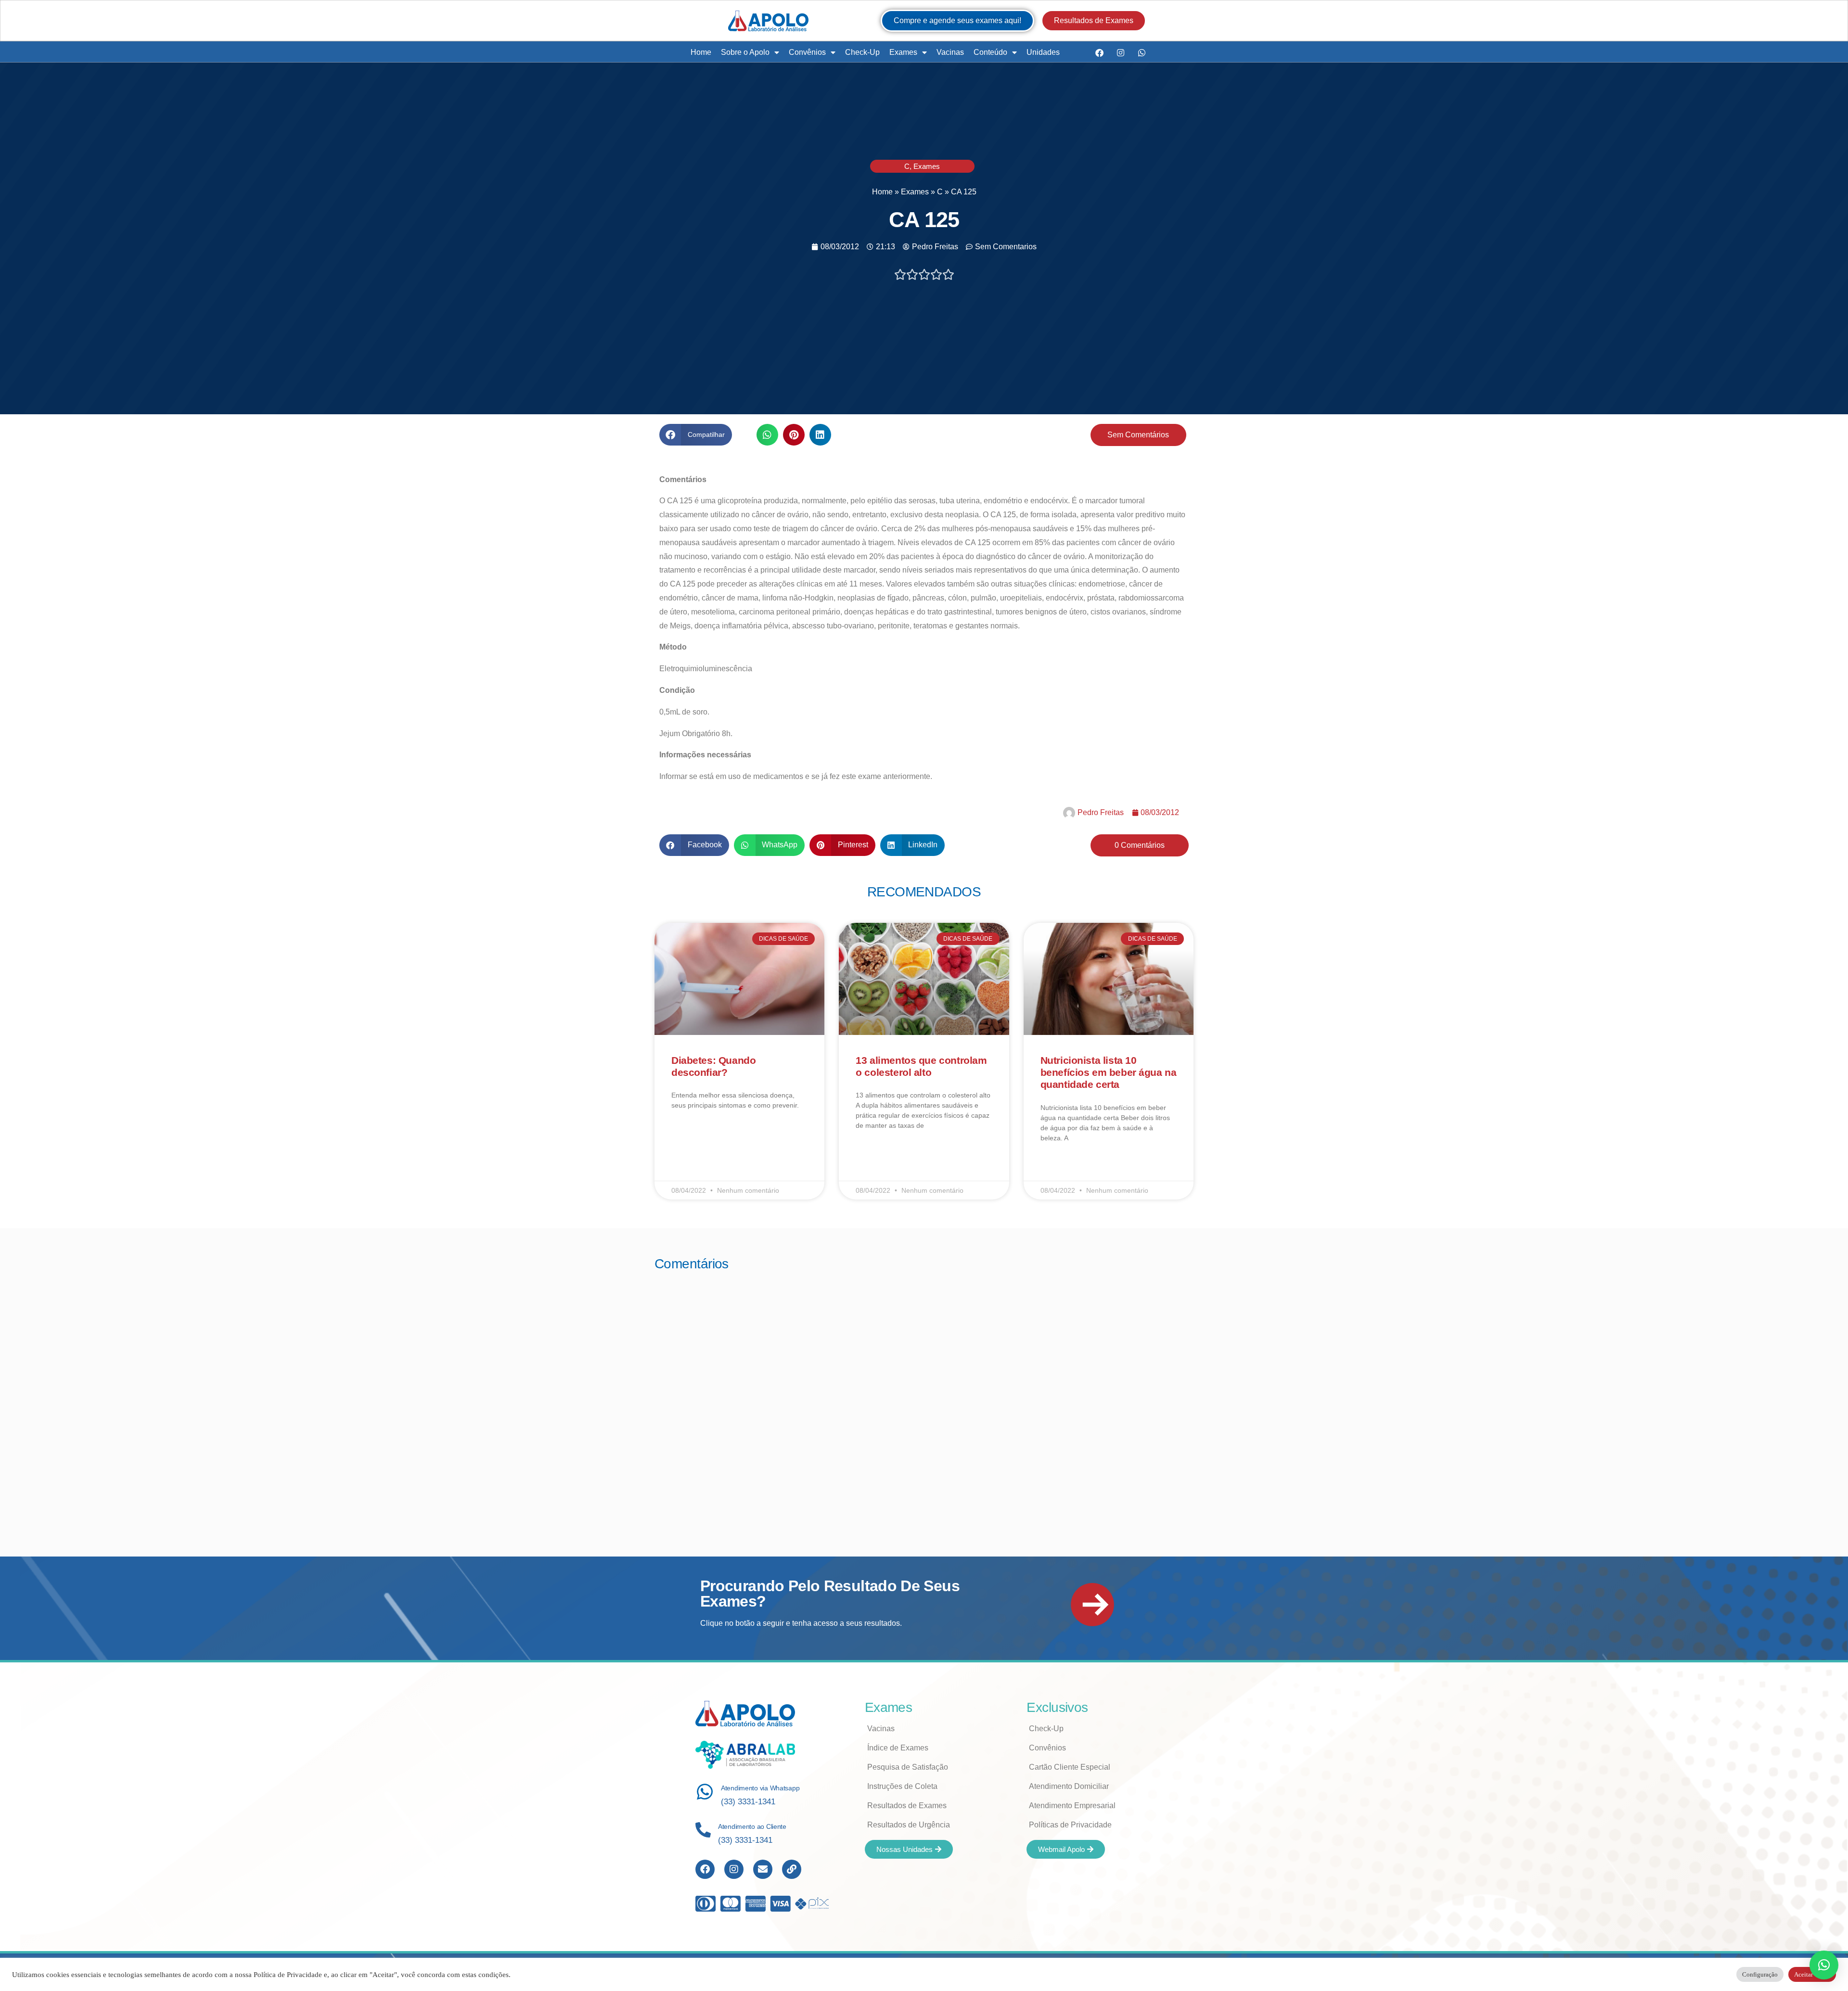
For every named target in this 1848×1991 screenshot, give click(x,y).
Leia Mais (685, 1133)
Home (701, 52)
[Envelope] (763, 1869)
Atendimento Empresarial (1072, 1806)
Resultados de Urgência (909, 1825)
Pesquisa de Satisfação (908, 1767)
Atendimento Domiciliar (1069, 1786)
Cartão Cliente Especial (1070, 1767)
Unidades (1043, 52)
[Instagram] (1120, 52)
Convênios (807, 52)
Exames (903, 52)
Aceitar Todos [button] (1812, 1974)
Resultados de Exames (907, 1806)
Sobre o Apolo (745, 52)
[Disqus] (924, 1401)
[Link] (792, 1869)
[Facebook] (1099, 52)
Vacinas (950, 52)
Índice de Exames (898, 1748)
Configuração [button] (1760, 1974)
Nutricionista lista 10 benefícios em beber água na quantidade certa (1109, 1072)
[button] (696, 435)
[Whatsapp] (1142, 52)
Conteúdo (990, 52)
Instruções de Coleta (902, 1786)
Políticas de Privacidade (1070, 1825)
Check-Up (862, 52)
